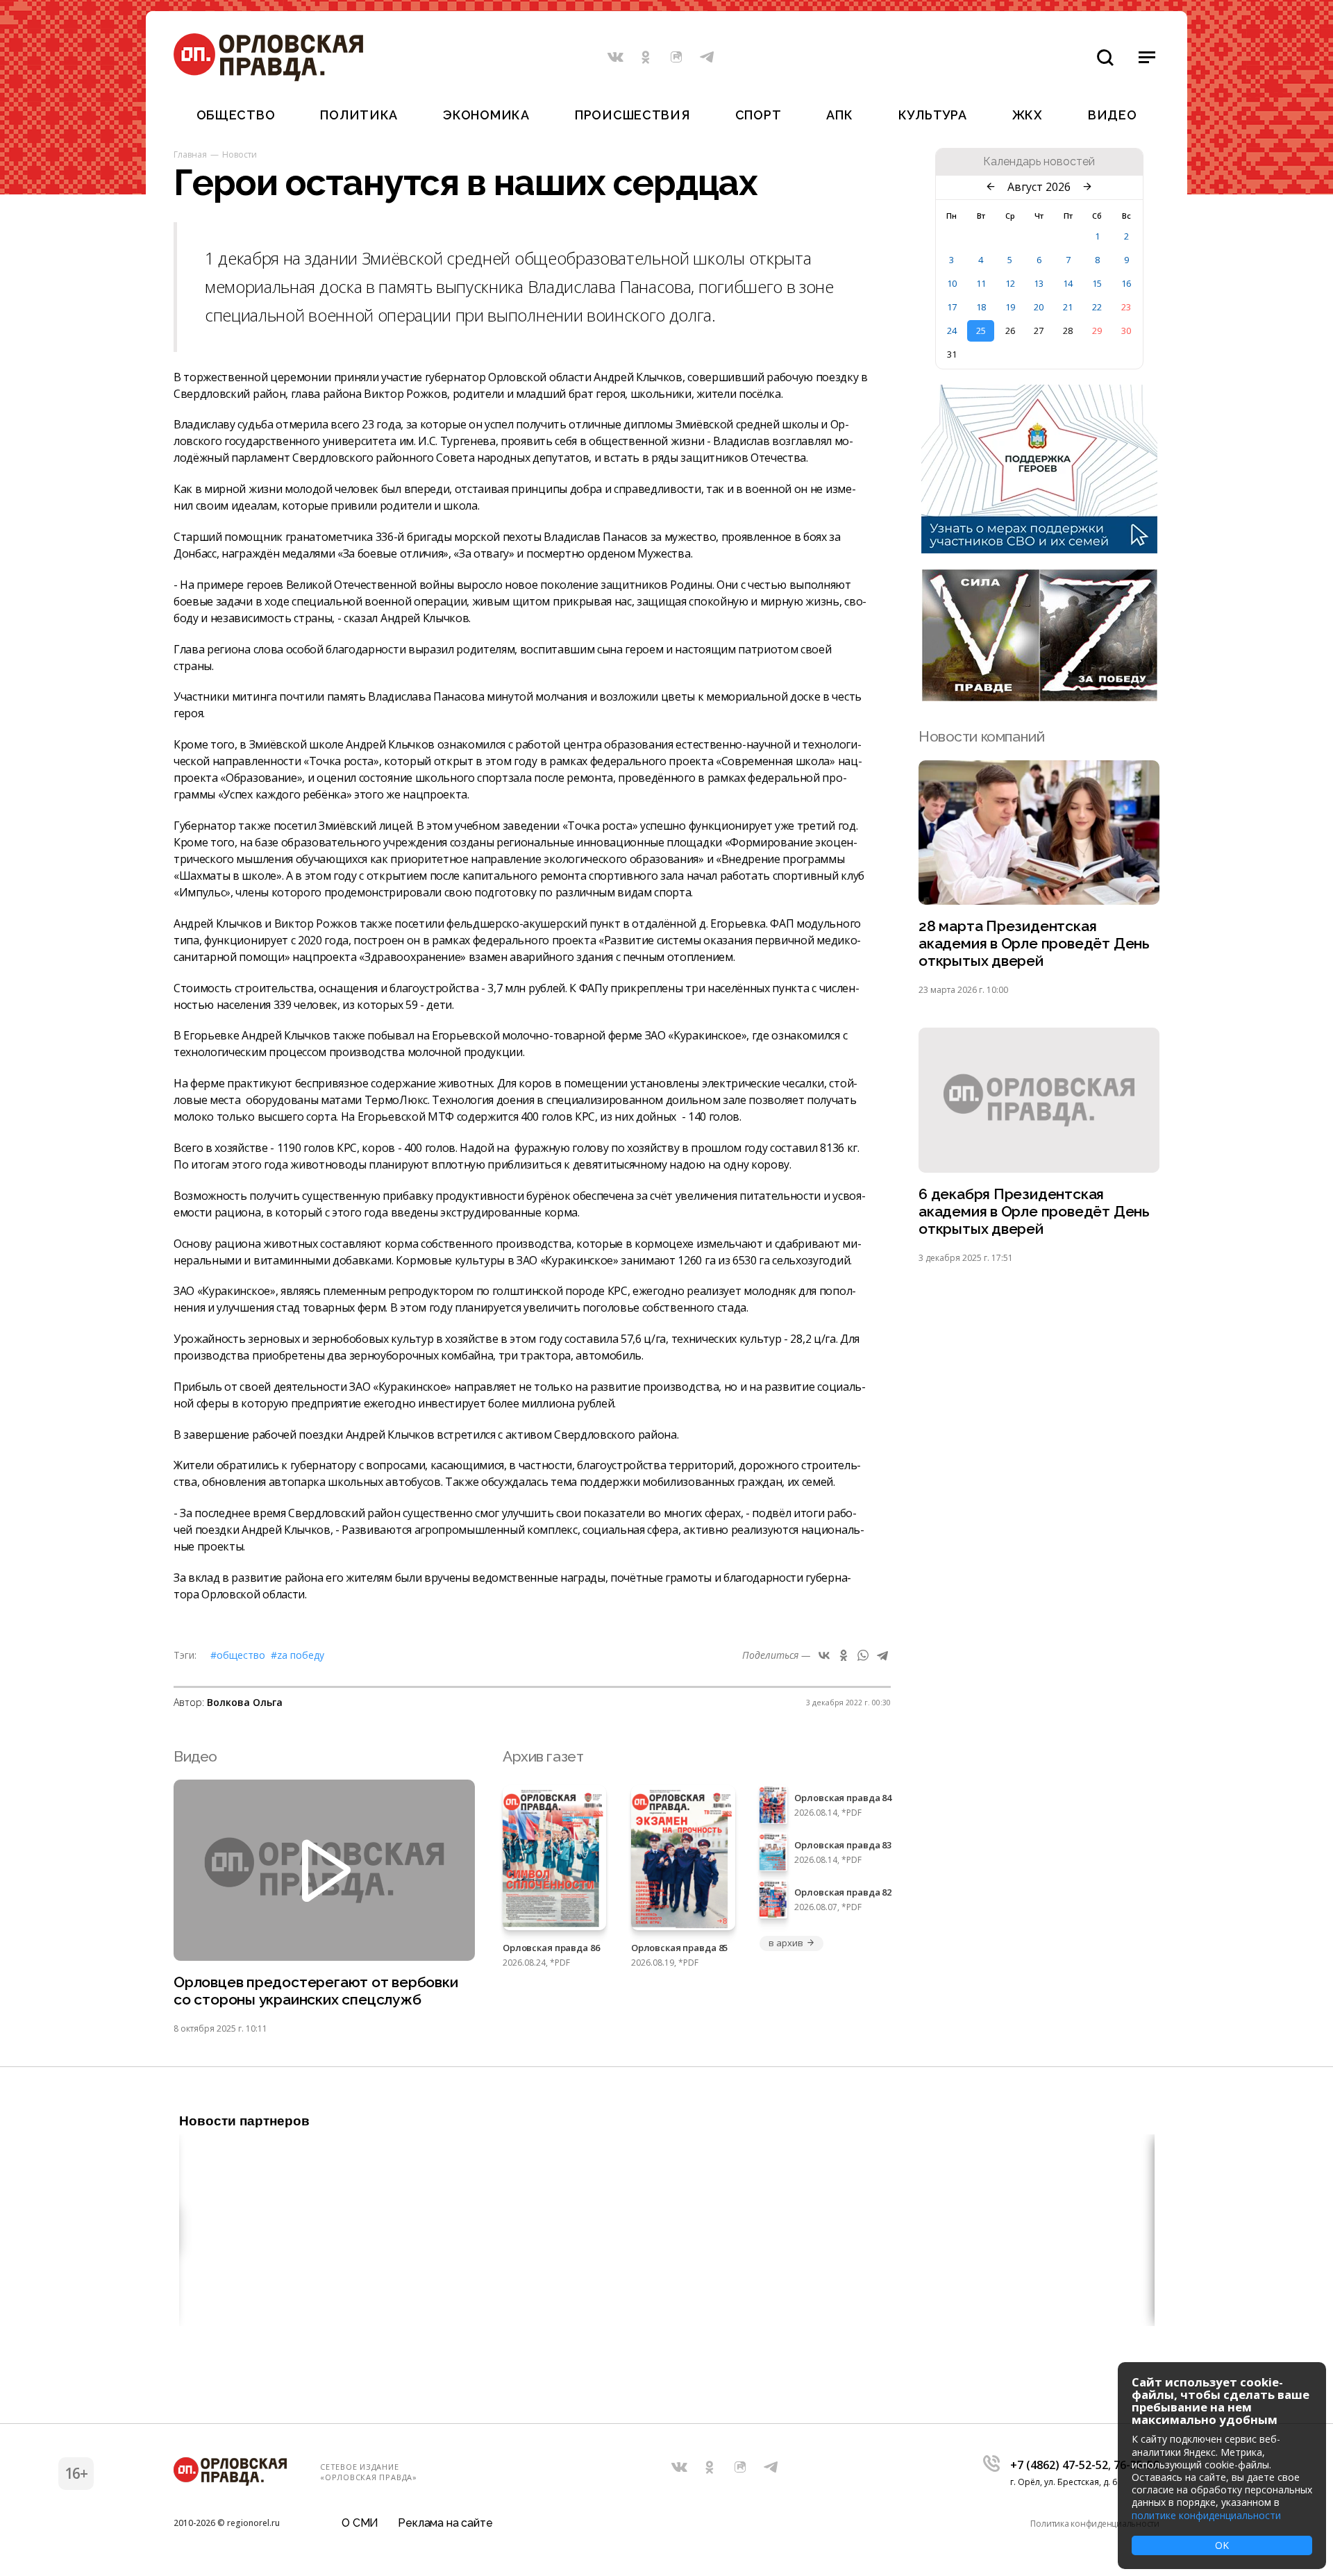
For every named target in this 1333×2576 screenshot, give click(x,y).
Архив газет (543, 1756)
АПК (839, 115)
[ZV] (1039, 697)
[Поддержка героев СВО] (1039, 549)
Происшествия (632, 115)
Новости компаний (981, 736)
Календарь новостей (1039, 162)
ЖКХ (1028, 115)
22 (1097, 307)
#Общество (238, 1655)
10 (952, 283)
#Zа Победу (297, 1655)
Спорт (758, 115)
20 (1039, 307)
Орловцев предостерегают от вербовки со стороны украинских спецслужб (316, 1991)
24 (952, 331)
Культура (933, 115)
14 (1068, 283)
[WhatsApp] (863, 1655)
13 (1039, 283)
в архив (786, 1943)
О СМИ (360, 2523)
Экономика (486, 115)
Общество (236, 115)
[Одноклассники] (844, 1655)
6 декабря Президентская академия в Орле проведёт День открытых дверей (1034, 1211)
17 (952, 307)
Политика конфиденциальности (1095, 2524)
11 (981, 283)
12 (1010, 283)
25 (981, 331)
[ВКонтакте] (824, 1655)
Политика (359, 115)
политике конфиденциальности (1206, 2515)
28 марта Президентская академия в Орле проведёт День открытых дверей (1034, 943)
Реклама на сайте (445, 2523)
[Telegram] (882, 1655)
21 (1068, 307)
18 (981, 307)
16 (1126, 283)
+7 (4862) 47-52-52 (1059, 2465)
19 (1010, 307)
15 (1097, 283)
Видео (1113, 115)
